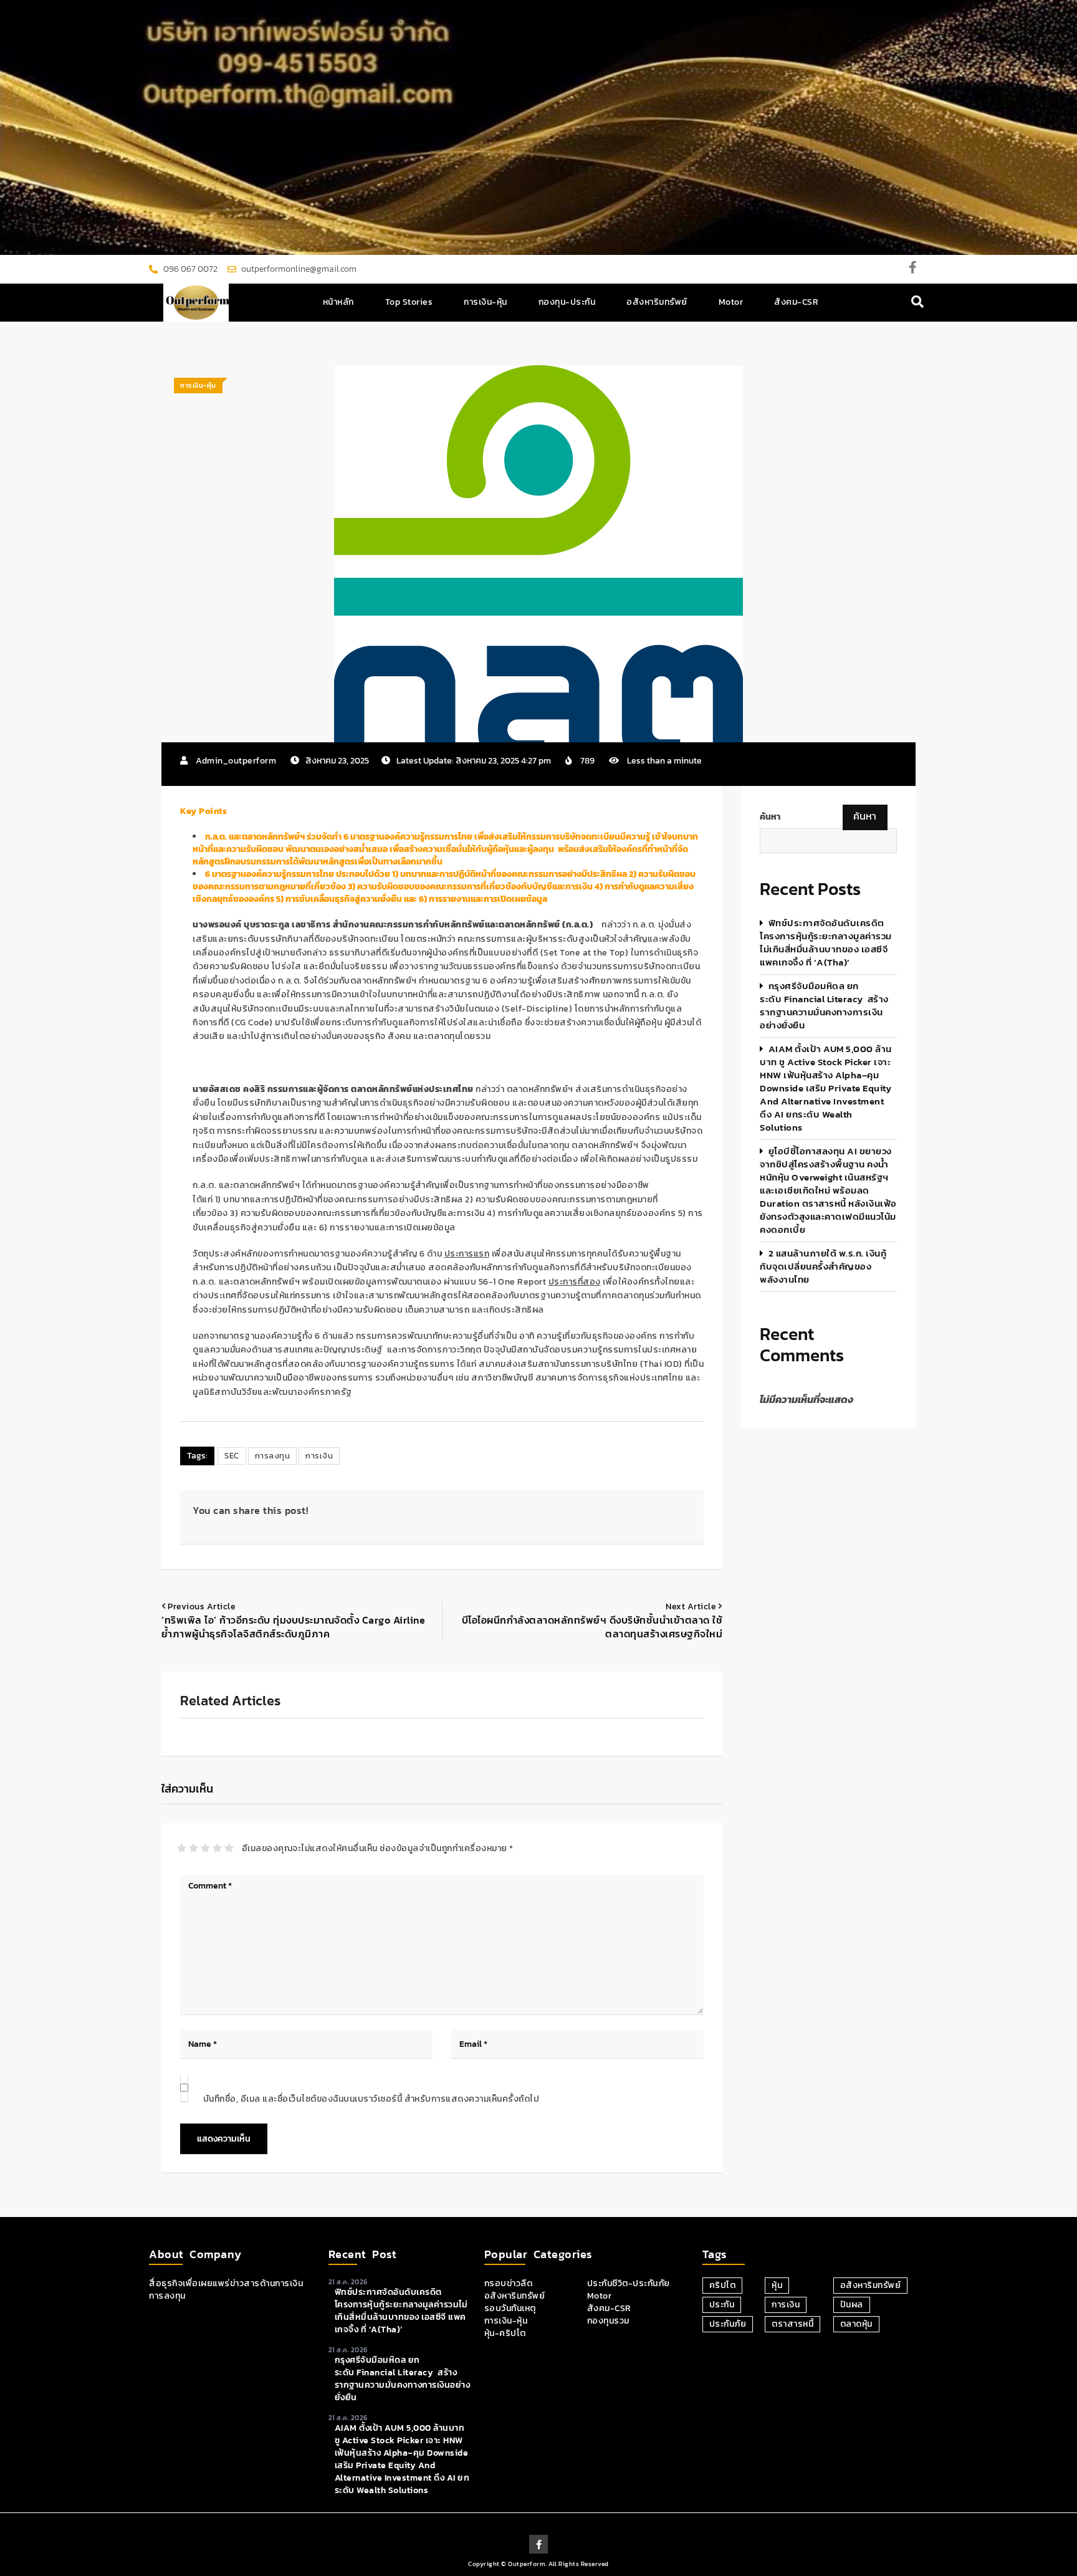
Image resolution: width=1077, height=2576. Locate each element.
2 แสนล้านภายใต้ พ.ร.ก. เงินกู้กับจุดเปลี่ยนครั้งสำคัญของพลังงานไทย (823, 1266)
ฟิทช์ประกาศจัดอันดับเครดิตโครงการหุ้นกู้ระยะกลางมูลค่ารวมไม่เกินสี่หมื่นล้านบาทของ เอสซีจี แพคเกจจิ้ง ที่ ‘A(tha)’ (826, 942)
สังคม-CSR (796, 302)
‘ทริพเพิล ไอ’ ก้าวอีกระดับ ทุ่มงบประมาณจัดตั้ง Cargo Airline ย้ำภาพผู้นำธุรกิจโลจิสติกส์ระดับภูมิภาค (293, 1627)
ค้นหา (770, 817)
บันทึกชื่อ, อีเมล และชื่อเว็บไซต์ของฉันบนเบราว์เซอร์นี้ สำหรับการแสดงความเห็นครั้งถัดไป (371, 2099)
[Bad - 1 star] (182, 1848)
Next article (691, 1606)
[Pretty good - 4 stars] (217, 1848)
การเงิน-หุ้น (486, 302)
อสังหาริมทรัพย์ (657, 302)
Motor (731, 302)
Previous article (202, 1606)
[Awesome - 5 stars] (229, 1848)
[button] (918, 303)
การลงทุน (273, 1456)
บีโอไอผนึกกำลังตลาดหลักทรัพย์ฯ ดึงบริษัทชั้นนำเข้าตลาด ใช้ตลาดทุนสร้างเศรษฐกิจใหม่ (592, 1627)
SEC (232, 1456)
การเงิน (319, 1456)
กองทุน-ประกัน (567, 302)
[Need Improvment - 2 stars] (194, 1848)
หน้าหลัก (338, 302)
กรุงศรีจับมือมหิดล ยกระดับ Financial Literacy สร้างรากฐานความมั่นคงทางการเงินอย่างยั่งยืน (824, 1005)
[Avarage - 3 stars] (205, 1848)
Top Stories (409, 302)
